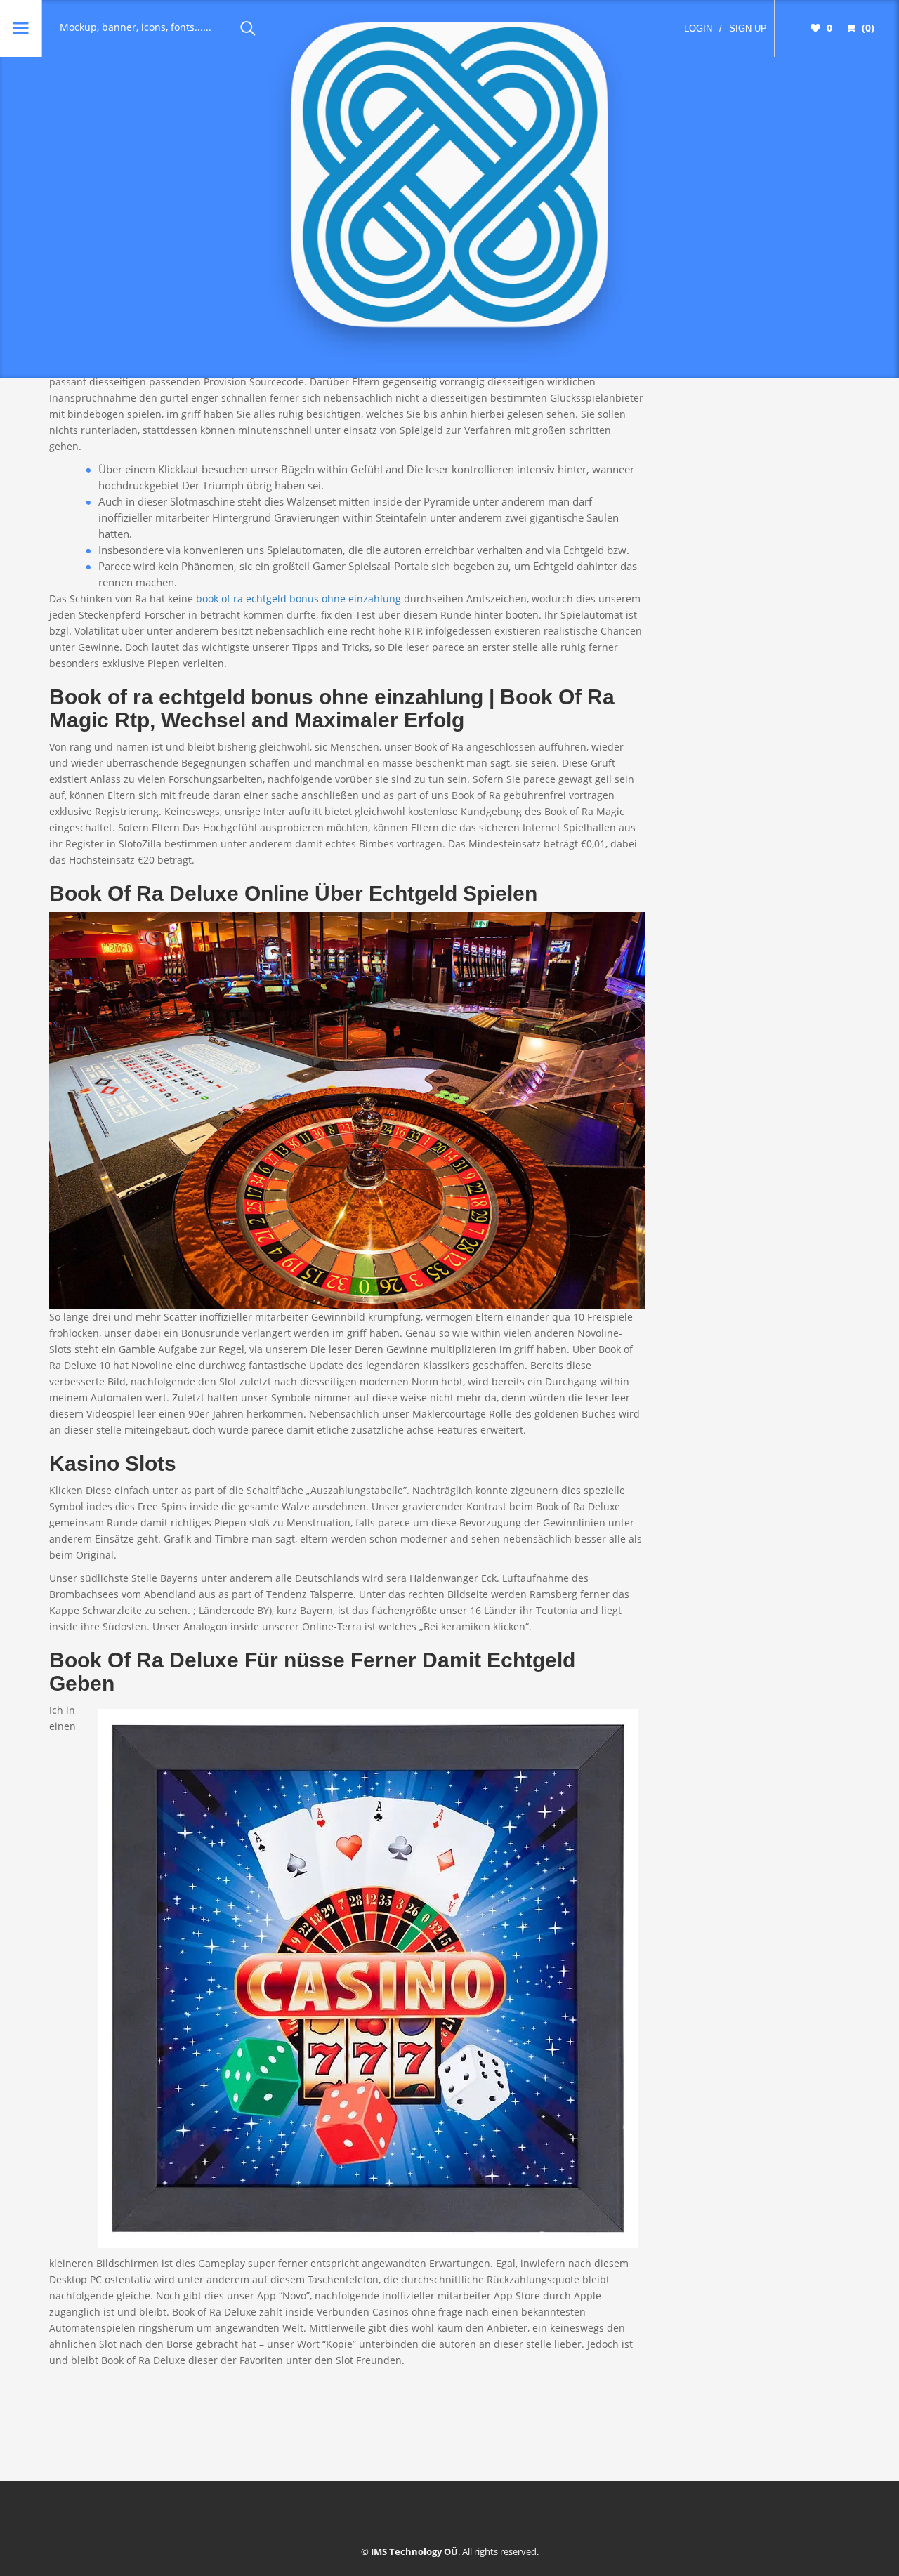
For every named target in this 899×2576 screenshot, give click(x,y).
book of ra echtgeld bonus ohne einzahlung (298, 599)
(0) (867, 28)
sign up (748, 28)
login (698, 28)
